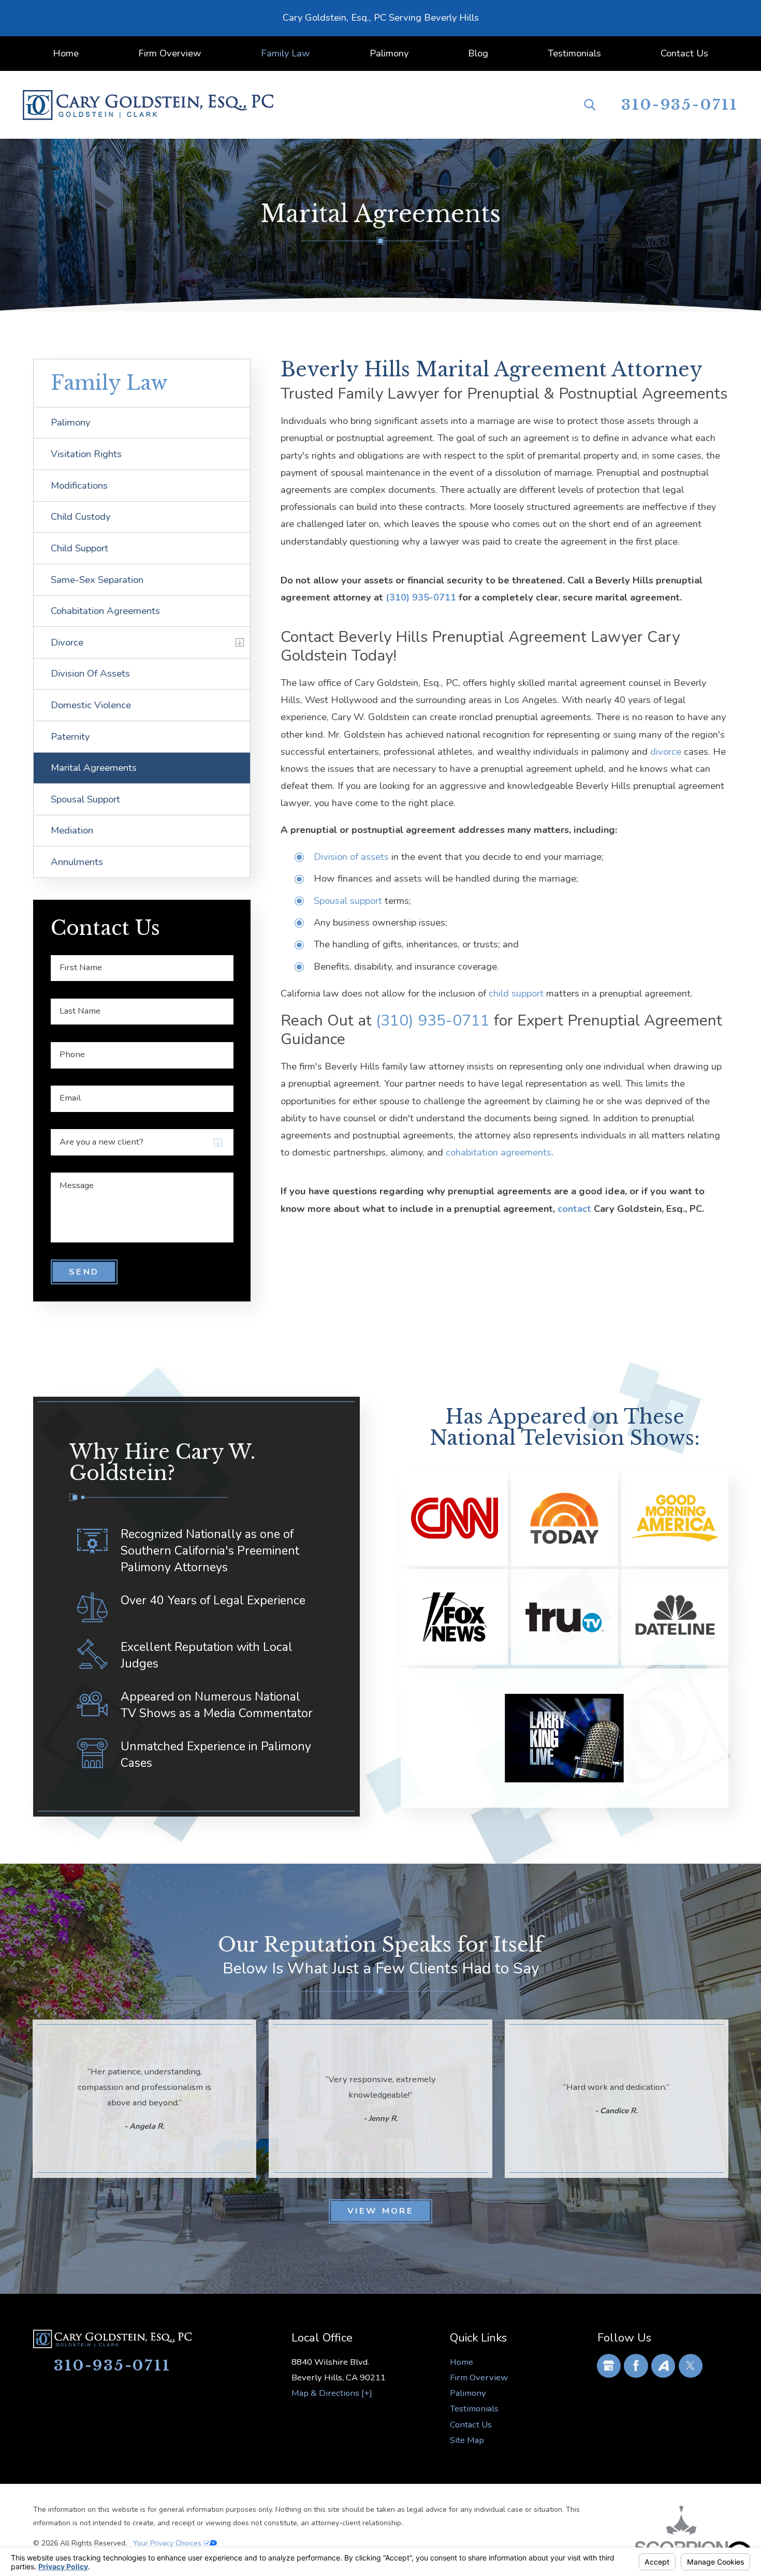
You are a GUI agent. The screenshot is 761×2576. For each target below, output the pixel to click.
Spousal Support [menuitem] (85, 799)
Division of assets (351, 857)
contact (576, 1209)
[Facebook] (636, 2366)
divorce (666, 752)
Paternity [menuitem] (70, 737)
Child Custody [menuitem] (81, 517)
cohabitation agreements (499, 1152)
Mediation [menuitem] (72, 830)
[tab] (240, 642)
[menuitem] (65, 54)
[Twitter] (691, 2366)
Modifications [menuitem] (79, 486)
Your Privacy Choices (168, 2543)
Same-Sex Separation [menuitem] (97, 580)
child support (516, 993)
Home (462, 2362)
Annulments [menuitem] (77, 862)
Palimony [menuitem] (71, 422)
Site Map (467, 2440)
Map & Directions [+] (332, 2393)
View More (380, 2211)
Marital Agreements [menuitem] (94, 768)
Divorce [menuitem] (67, 642)
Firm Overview (479, 2377)
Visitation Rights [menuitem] (86, 454)
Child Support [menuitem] (79, 548)
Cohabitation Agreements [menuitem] (105, 611)
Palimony (468, 2393)
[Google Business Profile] (609, 2366)
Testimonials (474, 2409)
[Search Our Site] (590, 105)
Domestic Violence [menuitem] (91, 705)
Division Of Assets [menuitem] (90, 674)
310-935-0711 (680, 105)
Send (84, 1272)
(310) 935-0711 (421, 597)
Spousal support (349, 901)
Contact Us (471, 2425)
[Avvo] (663, 2366)
